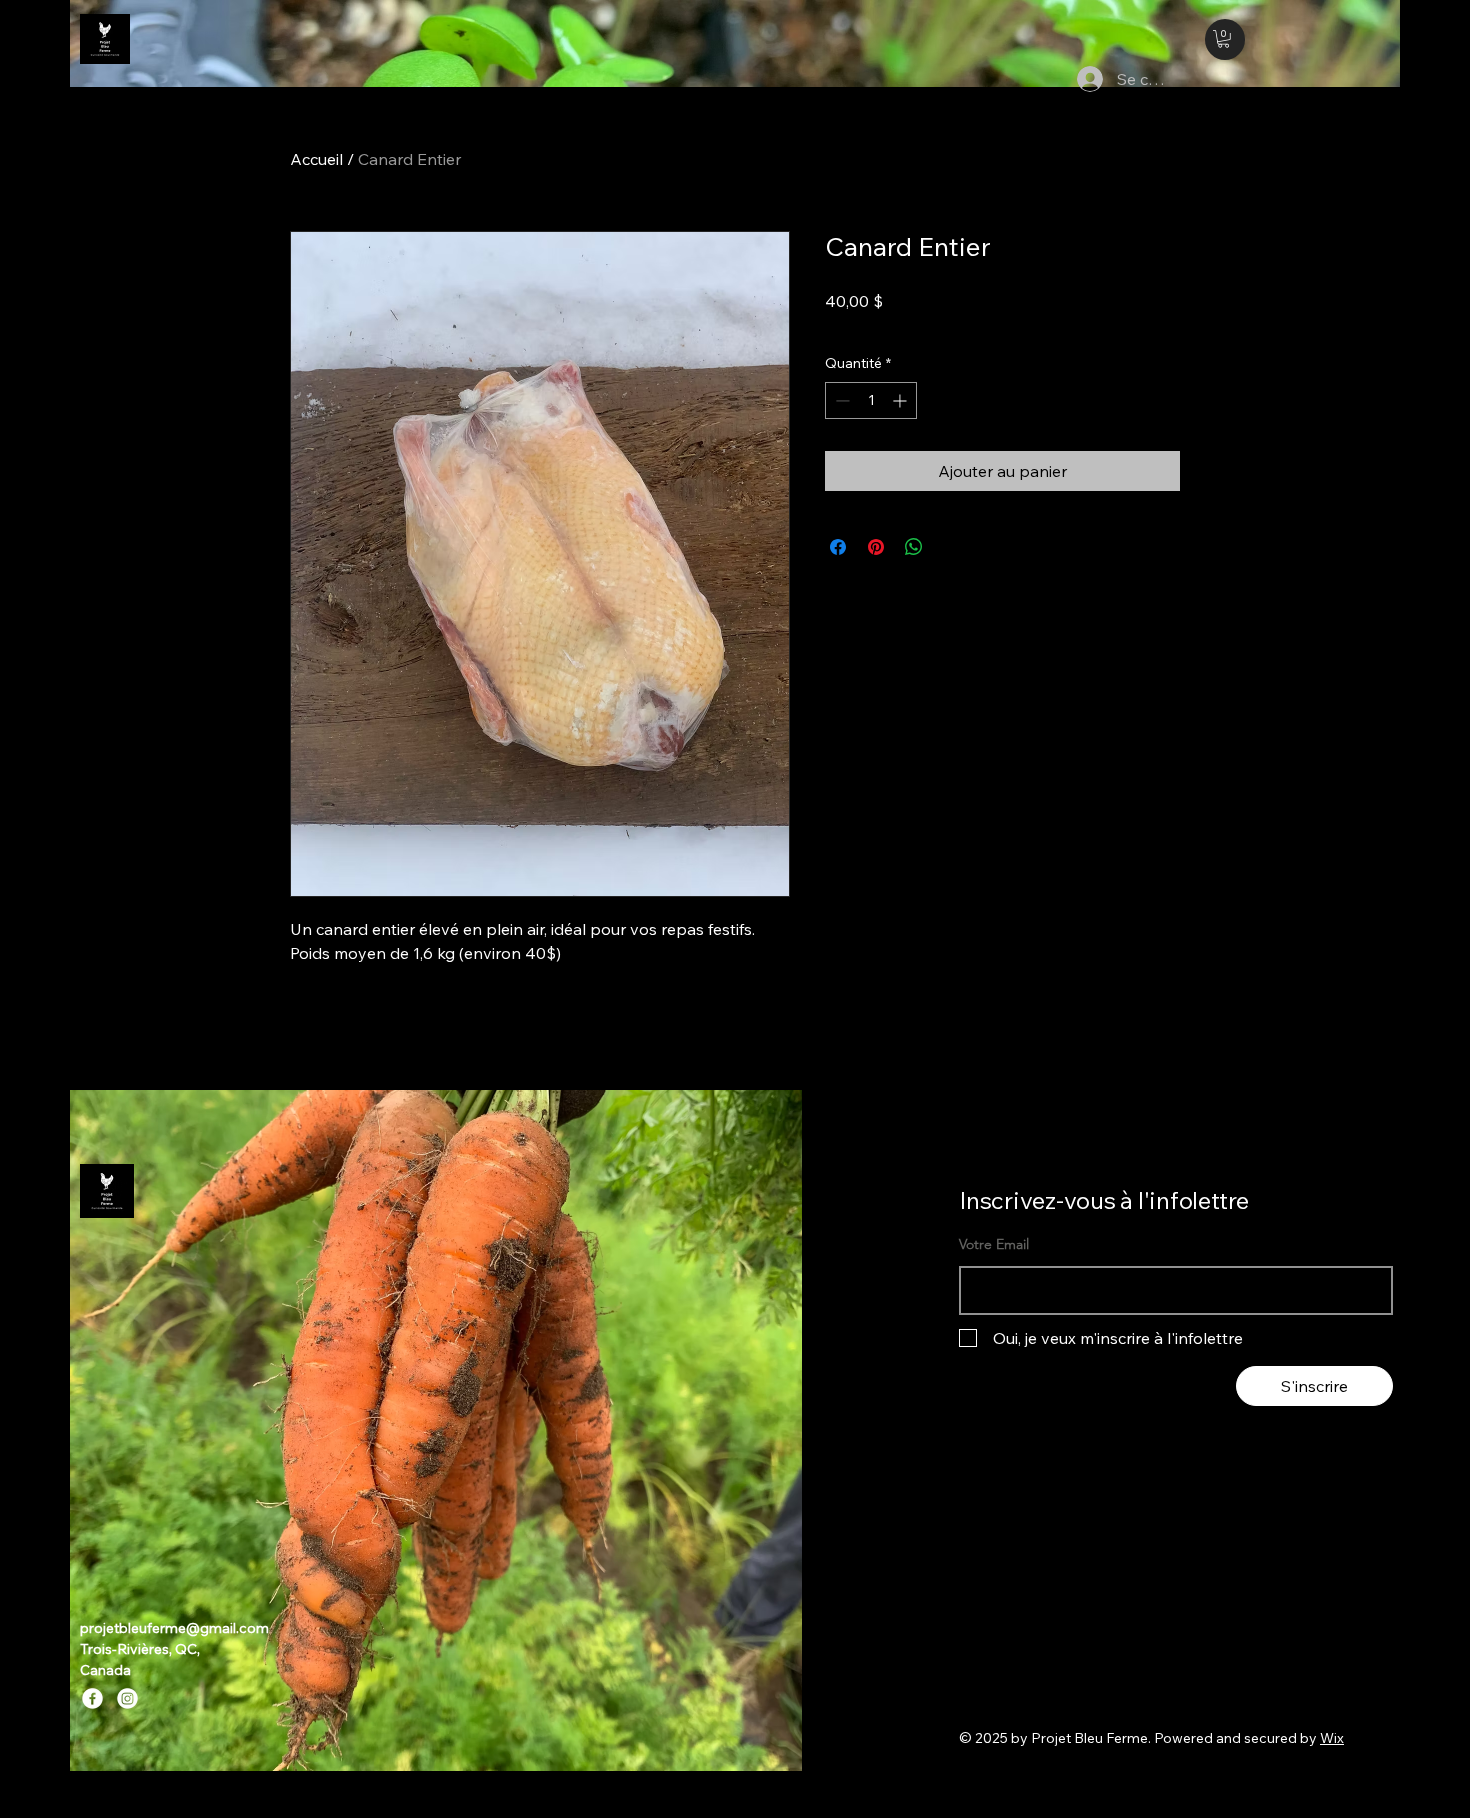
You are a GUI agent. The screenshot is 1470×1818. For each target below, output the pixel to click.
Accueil (316, 159)
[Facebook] (92, 1698)
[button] (1223, 39)
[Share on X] (952, 547)
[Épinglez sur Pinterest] (876, 547)
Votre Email (994, 1244)
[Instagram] (127, 1698)
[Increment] (901, 400)
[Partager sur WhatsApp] (914, 547)
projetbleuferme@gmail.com (174, 1628)
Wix (1332, 1738)
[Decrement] (840, 400)
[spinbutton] (871, 400)
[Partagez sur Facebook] (838, 547)
